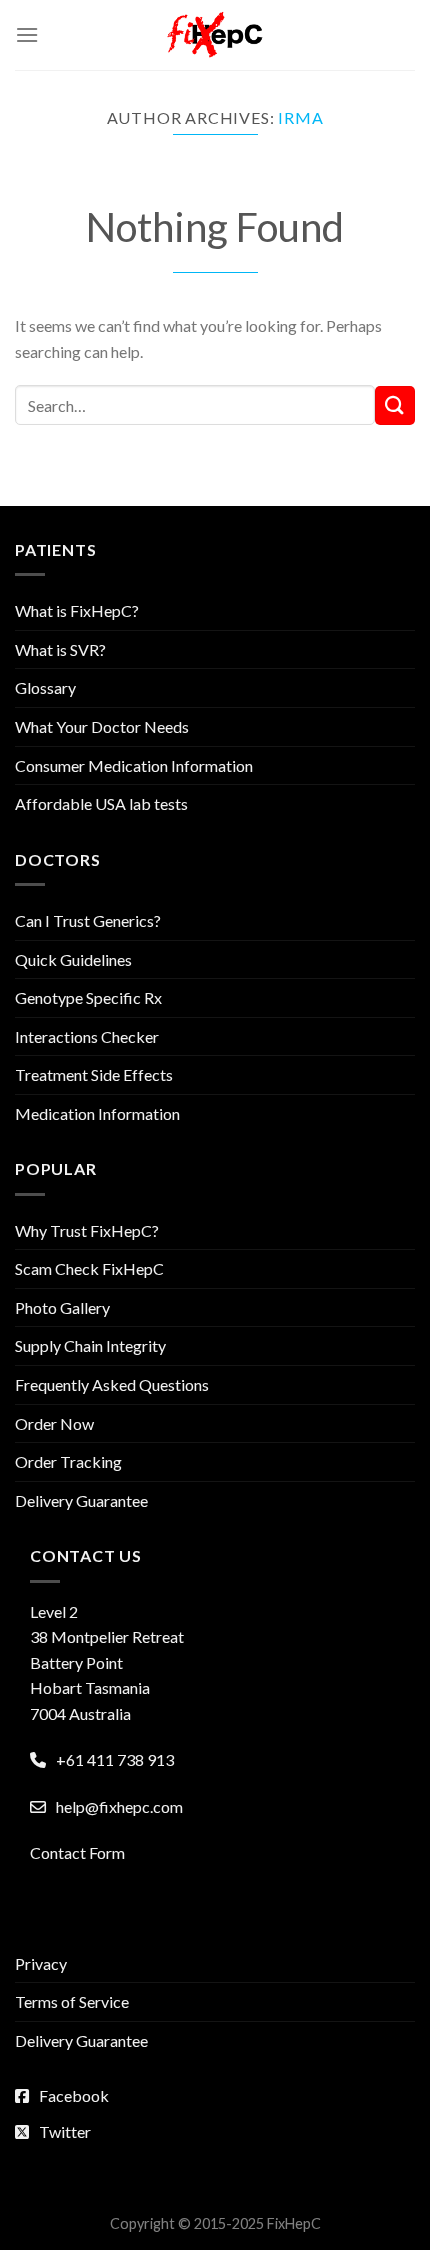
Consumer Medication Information (134, 765)
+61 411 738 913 (115, 1759)
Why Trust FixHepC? (87, 1230)
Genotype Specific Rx (88, 997)
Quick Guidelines (73, 959)
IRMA (300, 117)
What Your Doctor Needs (102, 726)
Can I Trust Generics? (88, 920)
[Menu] (27, 34)
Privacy (41, 1963)
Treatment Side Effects (94, 1074)
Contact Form (77, 1852)
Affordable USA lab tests (101, 803)
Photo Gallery (62, 1307)
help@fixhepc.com (119, 1806)
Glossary (45, 687)
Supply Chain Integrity (90, 1345)
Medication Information (97, 1113)
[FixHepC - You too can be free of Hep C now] (215, 35)
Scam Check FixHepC (89, 1268)
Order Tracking (68, 1461)
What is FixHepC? (77, 610)
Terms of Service (72, 2001)
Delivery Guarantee (81, 1500)
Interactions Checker (87, 1036)
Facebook (74, 2095)
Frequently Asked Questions (112, 1384)
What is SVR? (60, 649)
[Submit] (395, 405)
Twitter (65, 2131)
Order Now (54, 1423)
